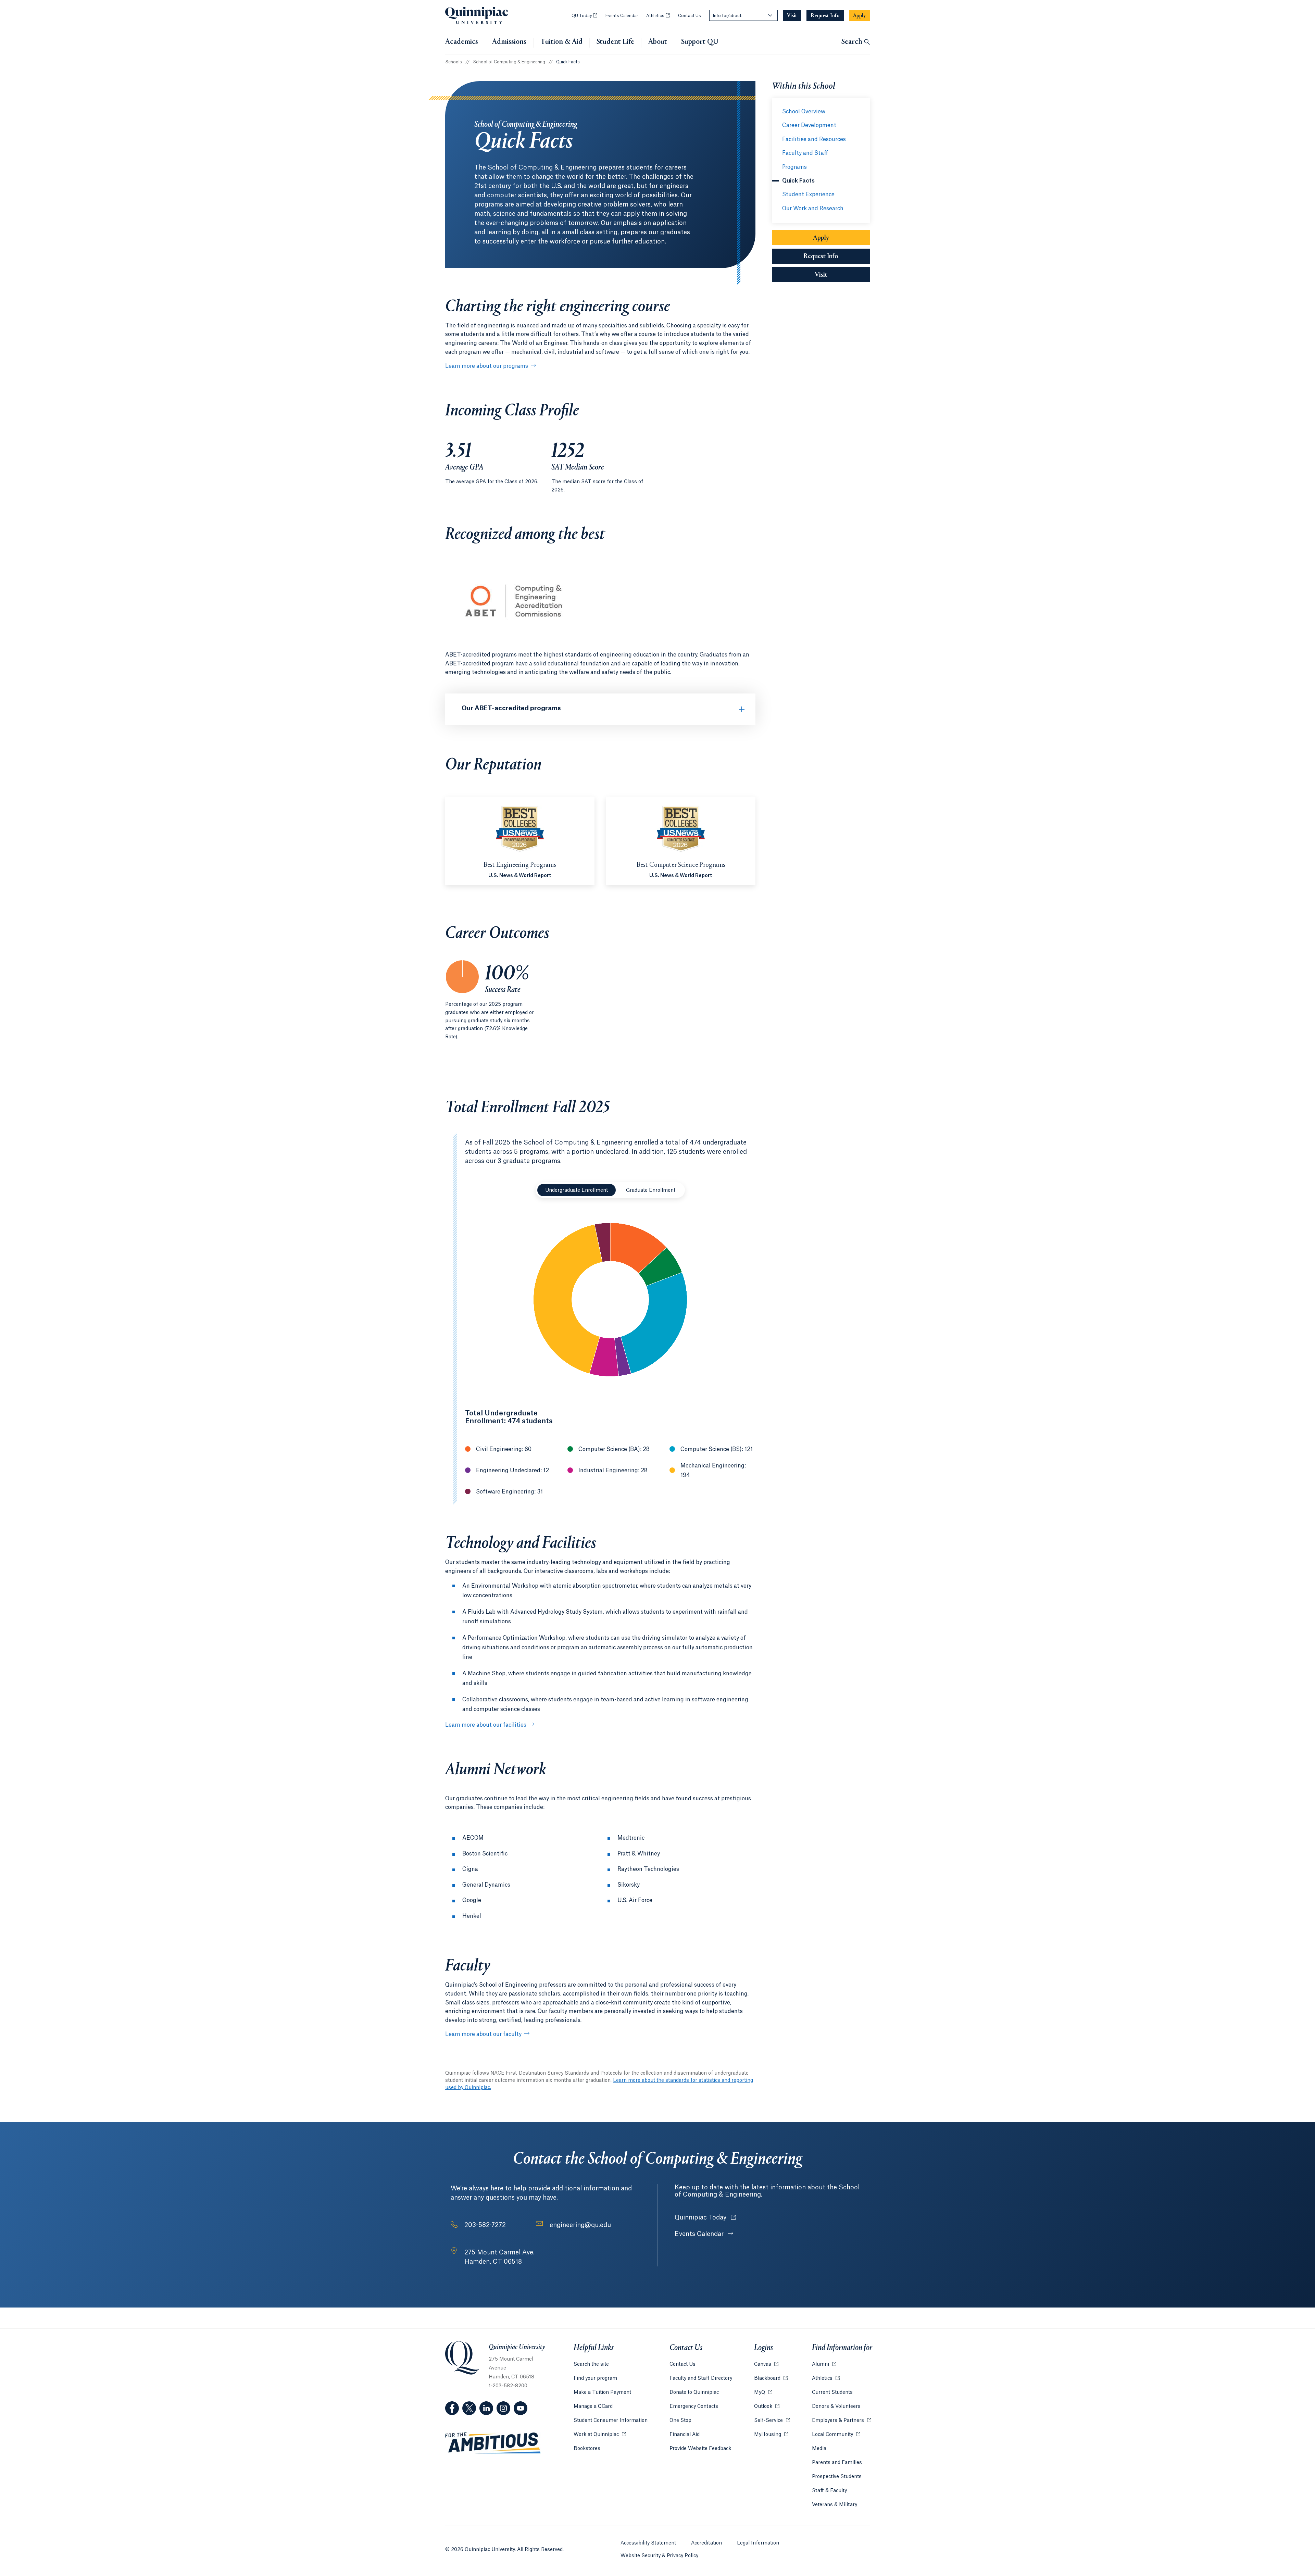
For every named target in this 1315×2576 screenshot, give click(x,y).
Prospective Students (837, 2477)
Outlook (767, 2406)
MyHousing (771, 2435)
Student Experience (808, 195)
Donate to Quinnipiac (694, 2392)
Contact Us (690, 16)
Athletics (658, 16)
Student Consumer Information (611, 2421)
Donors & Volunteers (836, 2406)
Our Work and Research (813, 209)
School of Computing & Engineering (509, 62)
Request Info (821, 257)
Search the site (591, 2364)
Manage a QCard (593, 2406)
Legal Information (758, 2543)
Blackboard (771, 2378)
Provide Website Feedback (700, 2449)
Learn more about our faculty (483, 2034)
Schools (454, 62)
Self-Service (772, 2421)
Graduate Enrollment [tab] (651, 1190)
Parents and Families (837, 2463)
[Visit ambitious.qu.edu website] (493, 2443)
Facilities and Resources (814, 139)
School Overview (804, 112)
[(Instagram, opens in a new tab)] (503, 2408)
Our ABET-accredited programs (511, 708)
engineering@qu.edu (580, 2225)
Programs (794, 167)
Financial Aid (685, 2435)
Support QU (700, 42)
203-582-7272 (485, 2225)
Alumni (824, 2364)
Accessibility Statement (648, 2543)
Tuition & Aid (561, 42)
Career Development (809, 125)
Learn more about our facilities (486, 1725)
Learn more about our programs (487, 366)
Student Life (615, 42)
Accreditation (706, 2543)
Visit (821, 275)
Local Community (836, 2435)
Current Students (832, 2392)
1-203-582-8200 (508, 2386)
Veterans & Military (835, 2505)
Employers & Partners (842, 2421)
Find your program (595, 2378)
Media (819, 2449)
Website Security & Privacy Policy (659, 2556)
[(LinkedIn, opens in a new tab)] (486, 2408)
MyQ (763, 2392)
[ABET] (514, 641)
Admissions (509, 42)
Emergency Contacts (694, 2406)
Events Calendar (622, 16)
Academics (462, 42)
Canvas (766, 2364)
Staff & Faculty (829, 2491)
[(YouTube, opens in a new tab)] (521, 2408)
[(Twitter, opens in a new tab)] (469, 2408)
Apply (821, 238)
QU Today (584, 16)
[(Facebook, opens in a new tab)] (452, 2408)
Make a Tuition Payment (602, 2392)
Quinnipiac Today (705, 2217)
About (658, 42)
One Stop (680, 2421)
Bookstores (587, 2449)
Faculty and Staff (805, 153)
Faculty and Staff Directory (701, 2378)
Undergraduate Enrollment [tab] (577, 1190)
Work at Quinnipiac (600, 2435)
